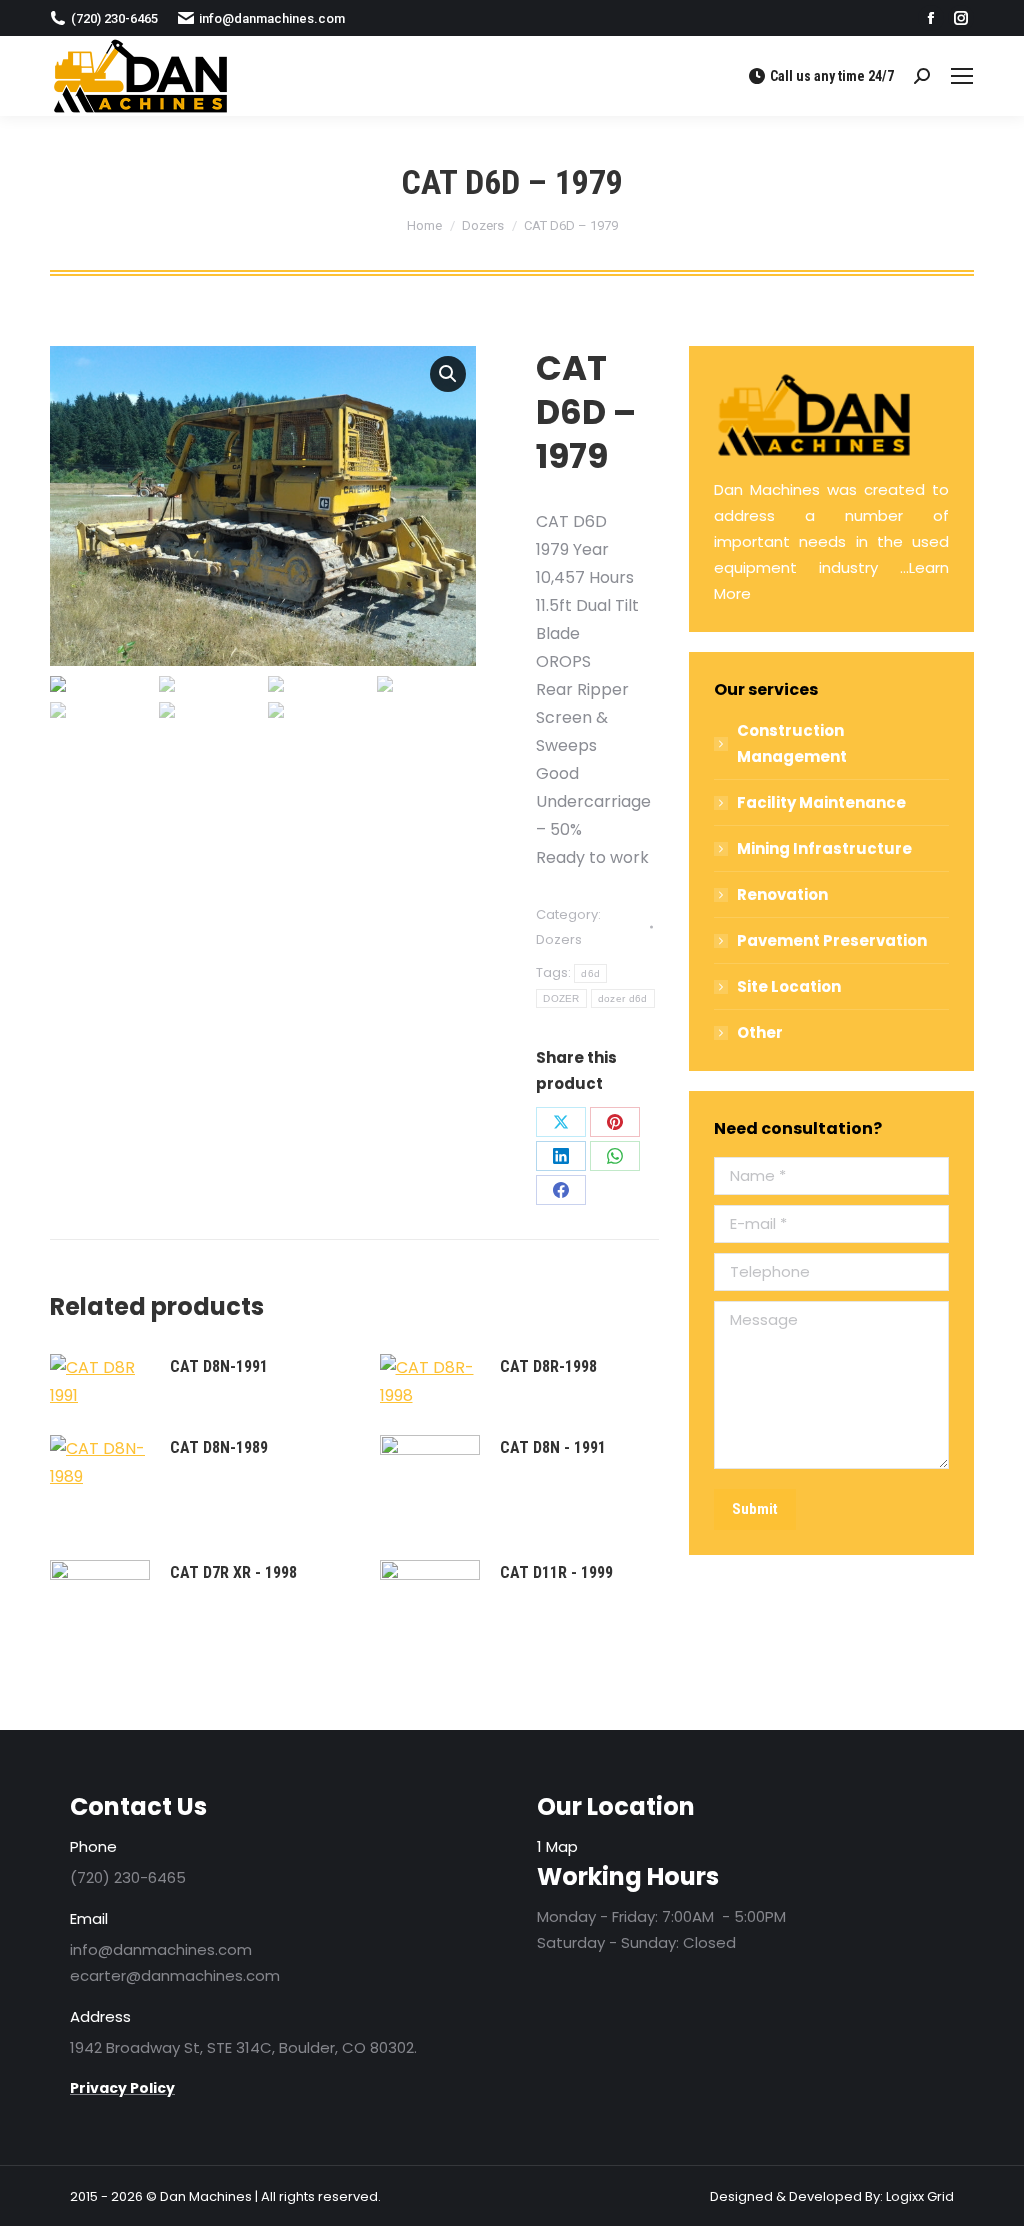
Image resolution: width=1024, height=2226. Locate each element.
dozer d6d (623, 998)
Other (760, 1032)
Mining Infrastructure (824, 848)
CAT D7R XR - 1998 (233, 1572)
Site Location (789, 986)
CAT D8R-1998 (548, 1366)
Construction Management (792, 743)
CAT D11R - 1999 (556, 1572)
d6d (590, 973)
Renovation (782, 894)
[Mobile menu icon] (962, 76)
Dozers (559, 939)
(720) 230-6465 (114, 18)
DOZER (561, 998)
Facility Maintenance (821, 802)
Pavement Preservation (832, 940)
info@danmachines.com (272, 18)
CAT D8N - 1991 (553, 1447)
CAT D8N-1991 (219, 1366)
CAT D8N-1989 (219, 1447)
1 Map (557, 1846)
